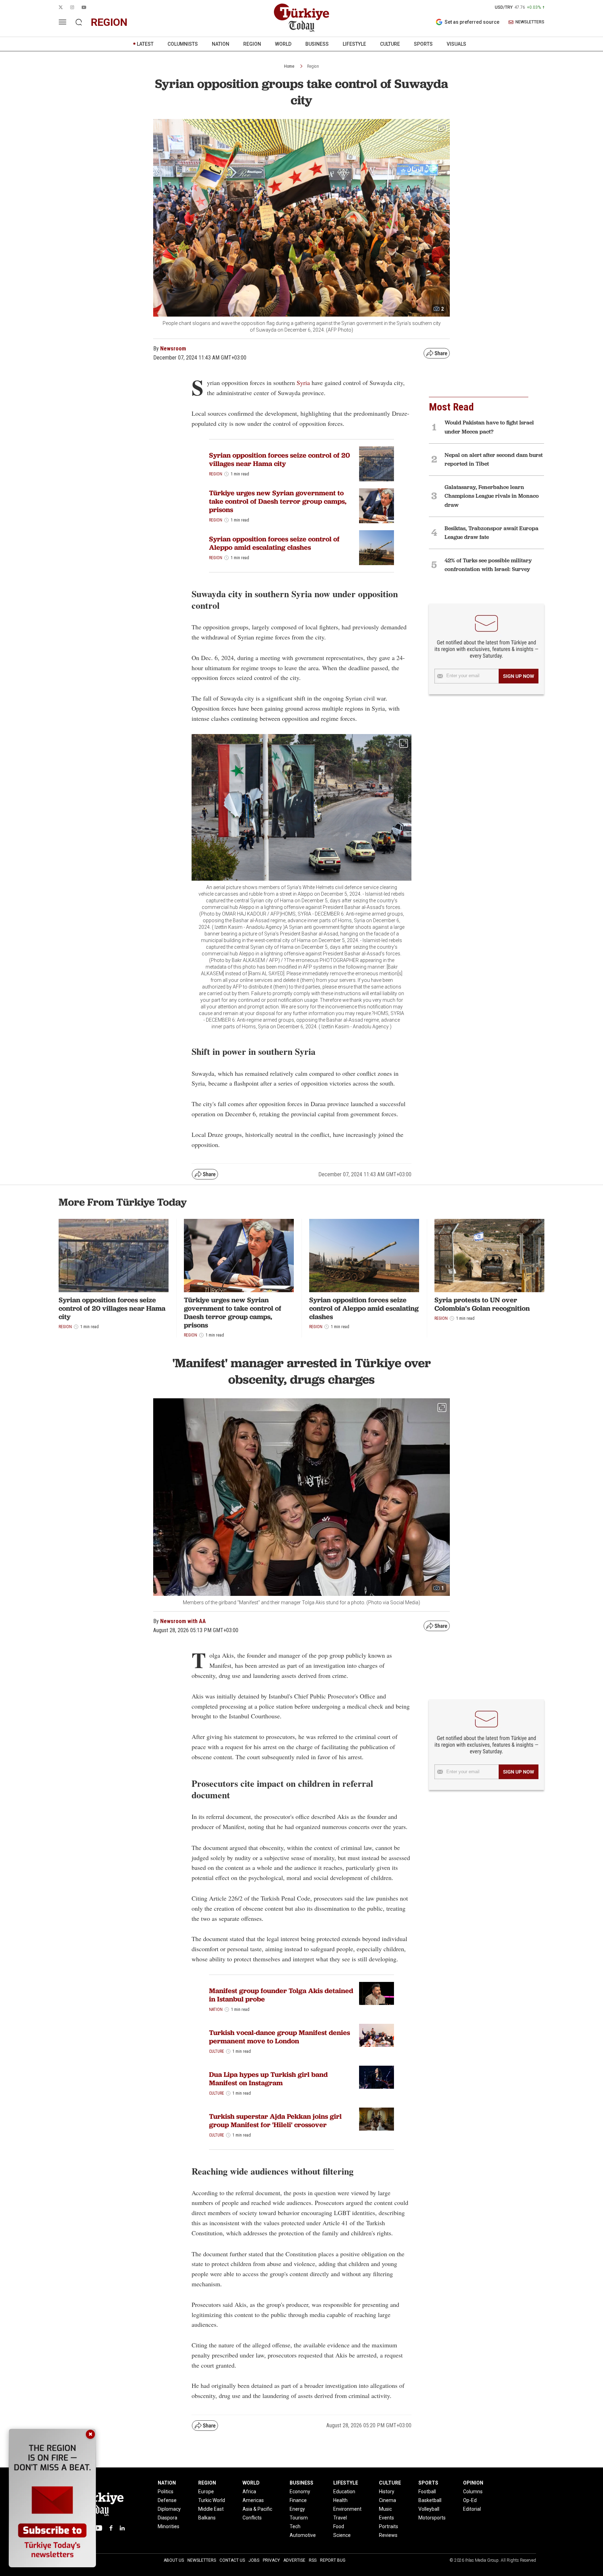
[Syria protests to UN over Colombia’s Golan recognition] (489, 1256)
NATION (221, 44)
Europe (206, 2492)
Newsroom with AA (183, 1621)
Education (344, 2492)
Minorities (169, 2526)
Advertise (294, 2560)
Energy (297, 2509)
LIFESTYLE (354, 44)
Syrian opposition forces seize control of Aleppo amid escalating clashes (274, 543)
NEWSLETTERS (530, 22)
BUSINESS (317, 44)
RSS (313, 2560)
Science (342, 2535)
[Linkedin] (122, 2528)
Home (289, 66)
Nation (216, 2009)
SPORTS (423, 44)
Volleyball (429, 2509)
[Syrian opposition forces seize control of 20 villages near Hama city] (377, 464)
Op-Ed (470, 2500)
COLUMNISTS (183, 44)
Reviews (388, 2535)
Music (385, 2509)
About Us (174, 2560)
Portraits (389, 2526)
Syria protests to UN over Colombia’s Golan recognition (482, 1304)
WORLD (283, 44)
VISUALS (456, 44)
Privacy (271, 2560)
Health (340, 2500)
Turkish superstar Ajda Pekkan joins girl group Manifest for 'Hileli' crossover (275, 2120)
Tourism (299, 2518)
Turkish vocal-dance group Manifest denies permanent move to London (280, 2037)
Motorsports (432, 2518)
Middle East (211, 2509)
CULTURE (390, 44)
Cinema (388, 2500)
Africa (249, 2492)
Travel (340, 2518)
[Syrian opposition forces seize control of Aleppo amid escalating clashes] (377, 548)
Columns (473, 2492)
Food (339, 2526)
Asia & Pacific (257, 2509)
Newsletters (202, 2560)
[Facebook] (111, 2528)
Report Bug (333, 2560)
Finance (298, 2500)
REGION (252, 44)
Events (386, 2518)
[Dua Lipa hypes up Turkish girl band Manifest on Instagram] (377, 2077)
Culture (217, 2051)
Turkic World (212, 2500)
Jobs (254, 2560)
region (109, 22)
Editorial (472, 2509)
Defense (167, 2500)
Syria (303, 383)
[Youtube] (98, 2528)
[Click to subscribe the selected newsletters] (519, 676)
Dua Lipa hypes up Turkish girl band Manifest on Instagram (268, 2079)
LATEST (145, 44)
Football (427, 2492)
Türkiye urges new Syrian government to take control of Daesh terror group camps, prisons (278, 501)
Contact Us (232, 2560)
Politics (166, 2492)
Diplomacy (169, 2509)
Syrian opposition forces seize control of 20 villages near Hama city (280, 459)
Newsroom (173, 349)
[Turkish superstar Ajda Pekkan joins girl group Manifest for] (377, 2119)
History (387, 2492)
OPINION (473, 2483)
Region (313, 66)
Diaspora (167, 2518)
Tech (295, 2526)
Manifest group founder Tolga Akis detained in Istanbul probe (281, 1995)
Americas (253, 2500)
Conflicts (252, 2518)
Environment (347, 2509)
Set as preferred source (472, 22)
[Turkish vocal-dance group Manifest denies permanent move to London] (377, 2035)
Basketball (430, 2500)
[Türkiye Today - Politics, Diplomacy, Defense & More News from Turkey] (301, 18)
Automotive (303, 2535)
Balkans (207, 2518)
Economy (300, 2492)
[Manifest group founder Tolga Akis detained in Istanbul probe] (377, 1994)
